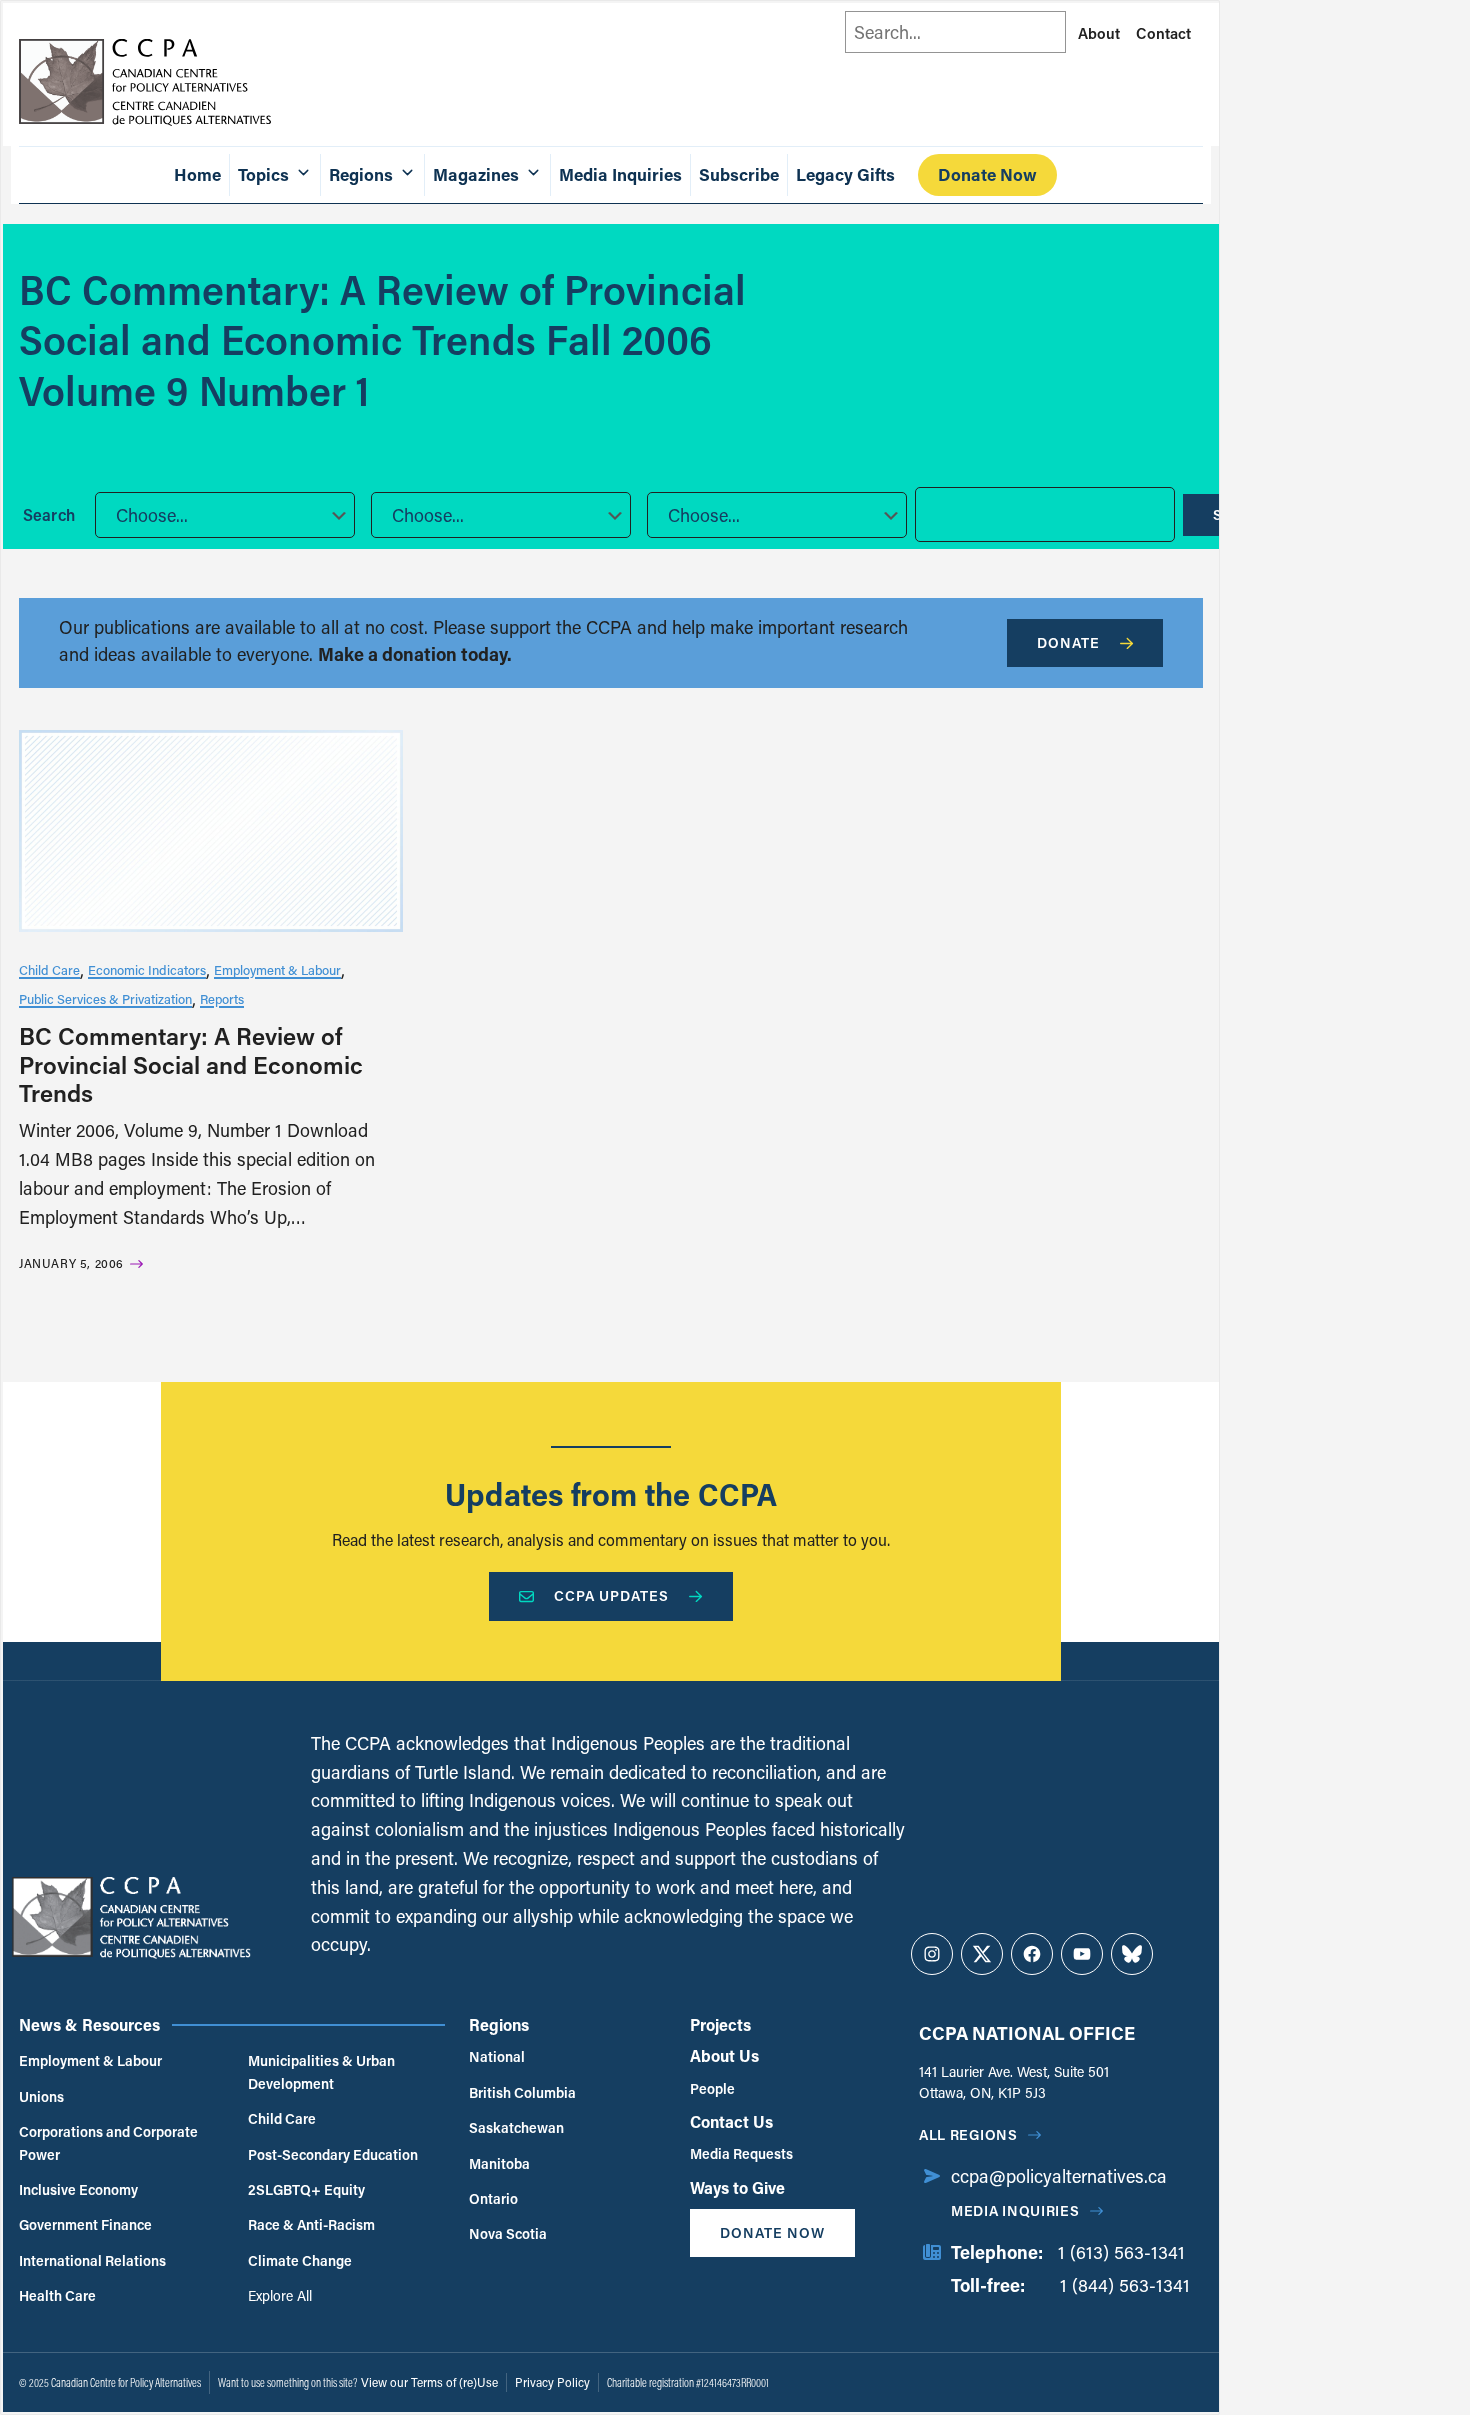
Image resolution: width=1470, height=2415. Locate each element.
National (497, 2056)
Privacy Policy (552, 2382)
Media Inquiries (620, 174)
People (712, 2088)
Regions (499, 2024)
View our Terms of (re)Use (429, 2382)
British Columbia (522, 2092)
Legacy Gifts (845, 174)
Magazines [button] (476, 174)
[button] (225, 515)
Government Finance (85, 2224)
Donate (1068, 642)
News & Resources (89, 2024)
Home (197, 174)
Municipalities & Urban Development (321, 2071)
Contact (1163, 33)
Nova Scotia (508, 2233)
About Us (724, 2055)
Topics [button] (263, 174)
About (1099, 33)
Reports (222, 998)
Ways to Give (737, 2187)
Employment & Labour (277, 969)
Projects (720, 2024)
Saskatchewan (516, 2127)
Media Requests (741, 2153)
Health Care (57, 2295)
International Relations (92, 2260)
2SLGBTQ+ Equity (306, 2189)
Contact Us (731, 2121)
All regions (968, 2134)
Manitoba (499, 2163)
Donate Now (987, 174)
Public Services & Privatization (105, 998)
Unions (41, 2096)
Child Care (49, 969)
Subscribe (739, 174)
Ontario (493, 2198)
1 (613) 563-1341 (1121, 2252)
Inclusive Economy (78, 2189)
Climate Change (300, 2260)
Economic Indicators (147, 969)
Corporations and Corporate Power (108, 2142)
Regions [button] (361, 174)
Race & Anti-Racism (311, 2224)
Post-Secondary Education (333, 2154)
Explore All (280, 2295)
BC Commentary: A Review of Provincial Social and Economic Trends (191, 1064)
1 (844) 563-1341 (1125, 2285)
